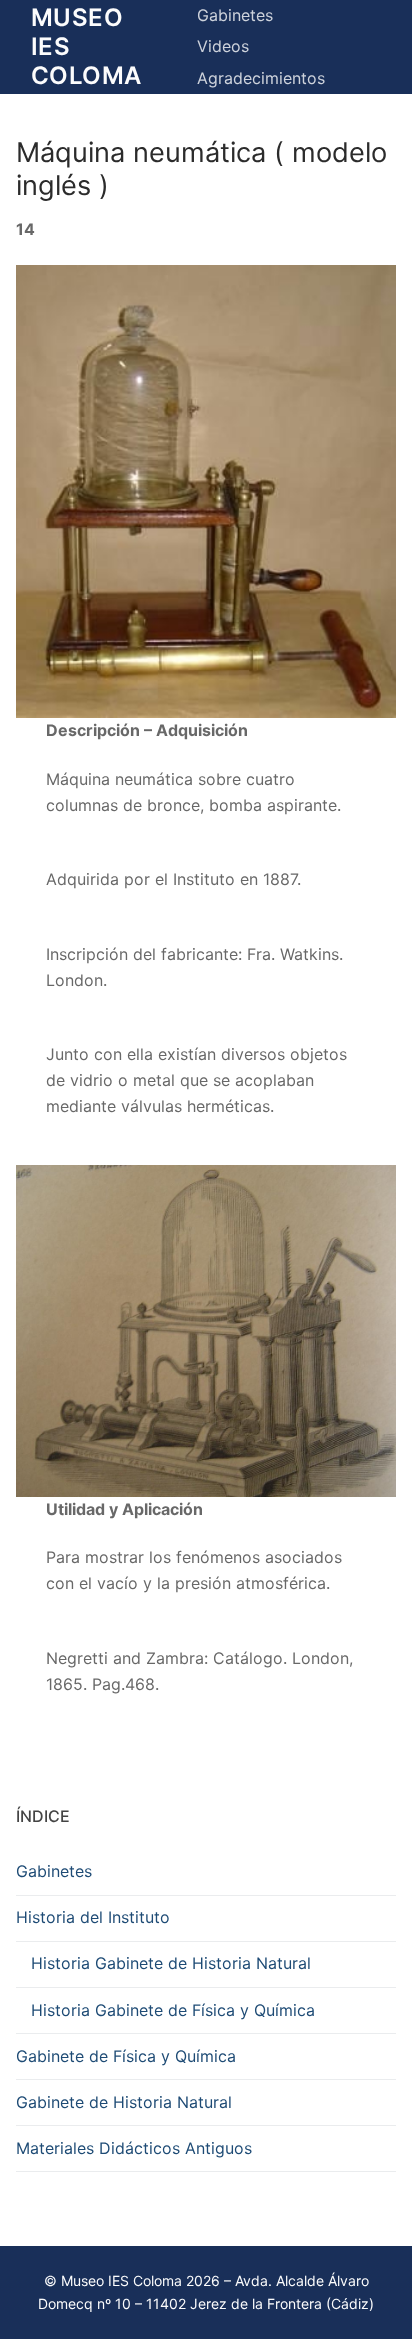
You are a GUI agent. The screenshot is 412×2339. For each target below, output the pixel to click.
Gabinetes (54, 1871)
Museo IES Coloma (86, 46)
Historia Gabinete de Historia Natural (171, 1963)
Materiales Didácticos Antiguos (134, 2148)
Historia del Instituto (93, 1917)
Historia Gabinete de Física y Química (173, 2010)
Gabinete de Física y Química (126, 2056)
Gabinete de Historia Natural (124, 2102)
